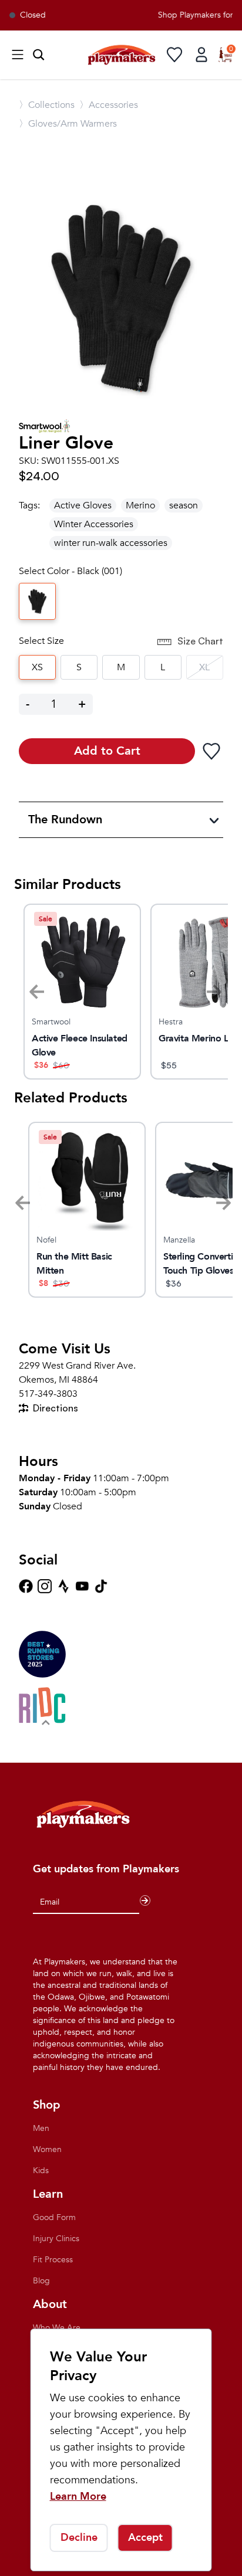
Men (41, 2128)
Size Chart (200, 641)
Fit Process (53, 2260)
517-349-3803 (48, 1394)
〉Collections (47, 105)
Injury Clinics (56, 2239)
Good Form (54, 2217)
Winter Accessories (94, 524)
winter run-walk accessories (111, 543)
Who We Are (57, 2328)
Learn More (78, 2497)
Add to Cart (107, 751)
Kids (41, 2171)
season (184, 505)
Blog (41, 2281)
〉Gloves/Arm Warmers (68, 124)
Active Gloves (83, 505)
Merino (140, 505)
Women (47, 2149)
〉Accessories (109, 105)
